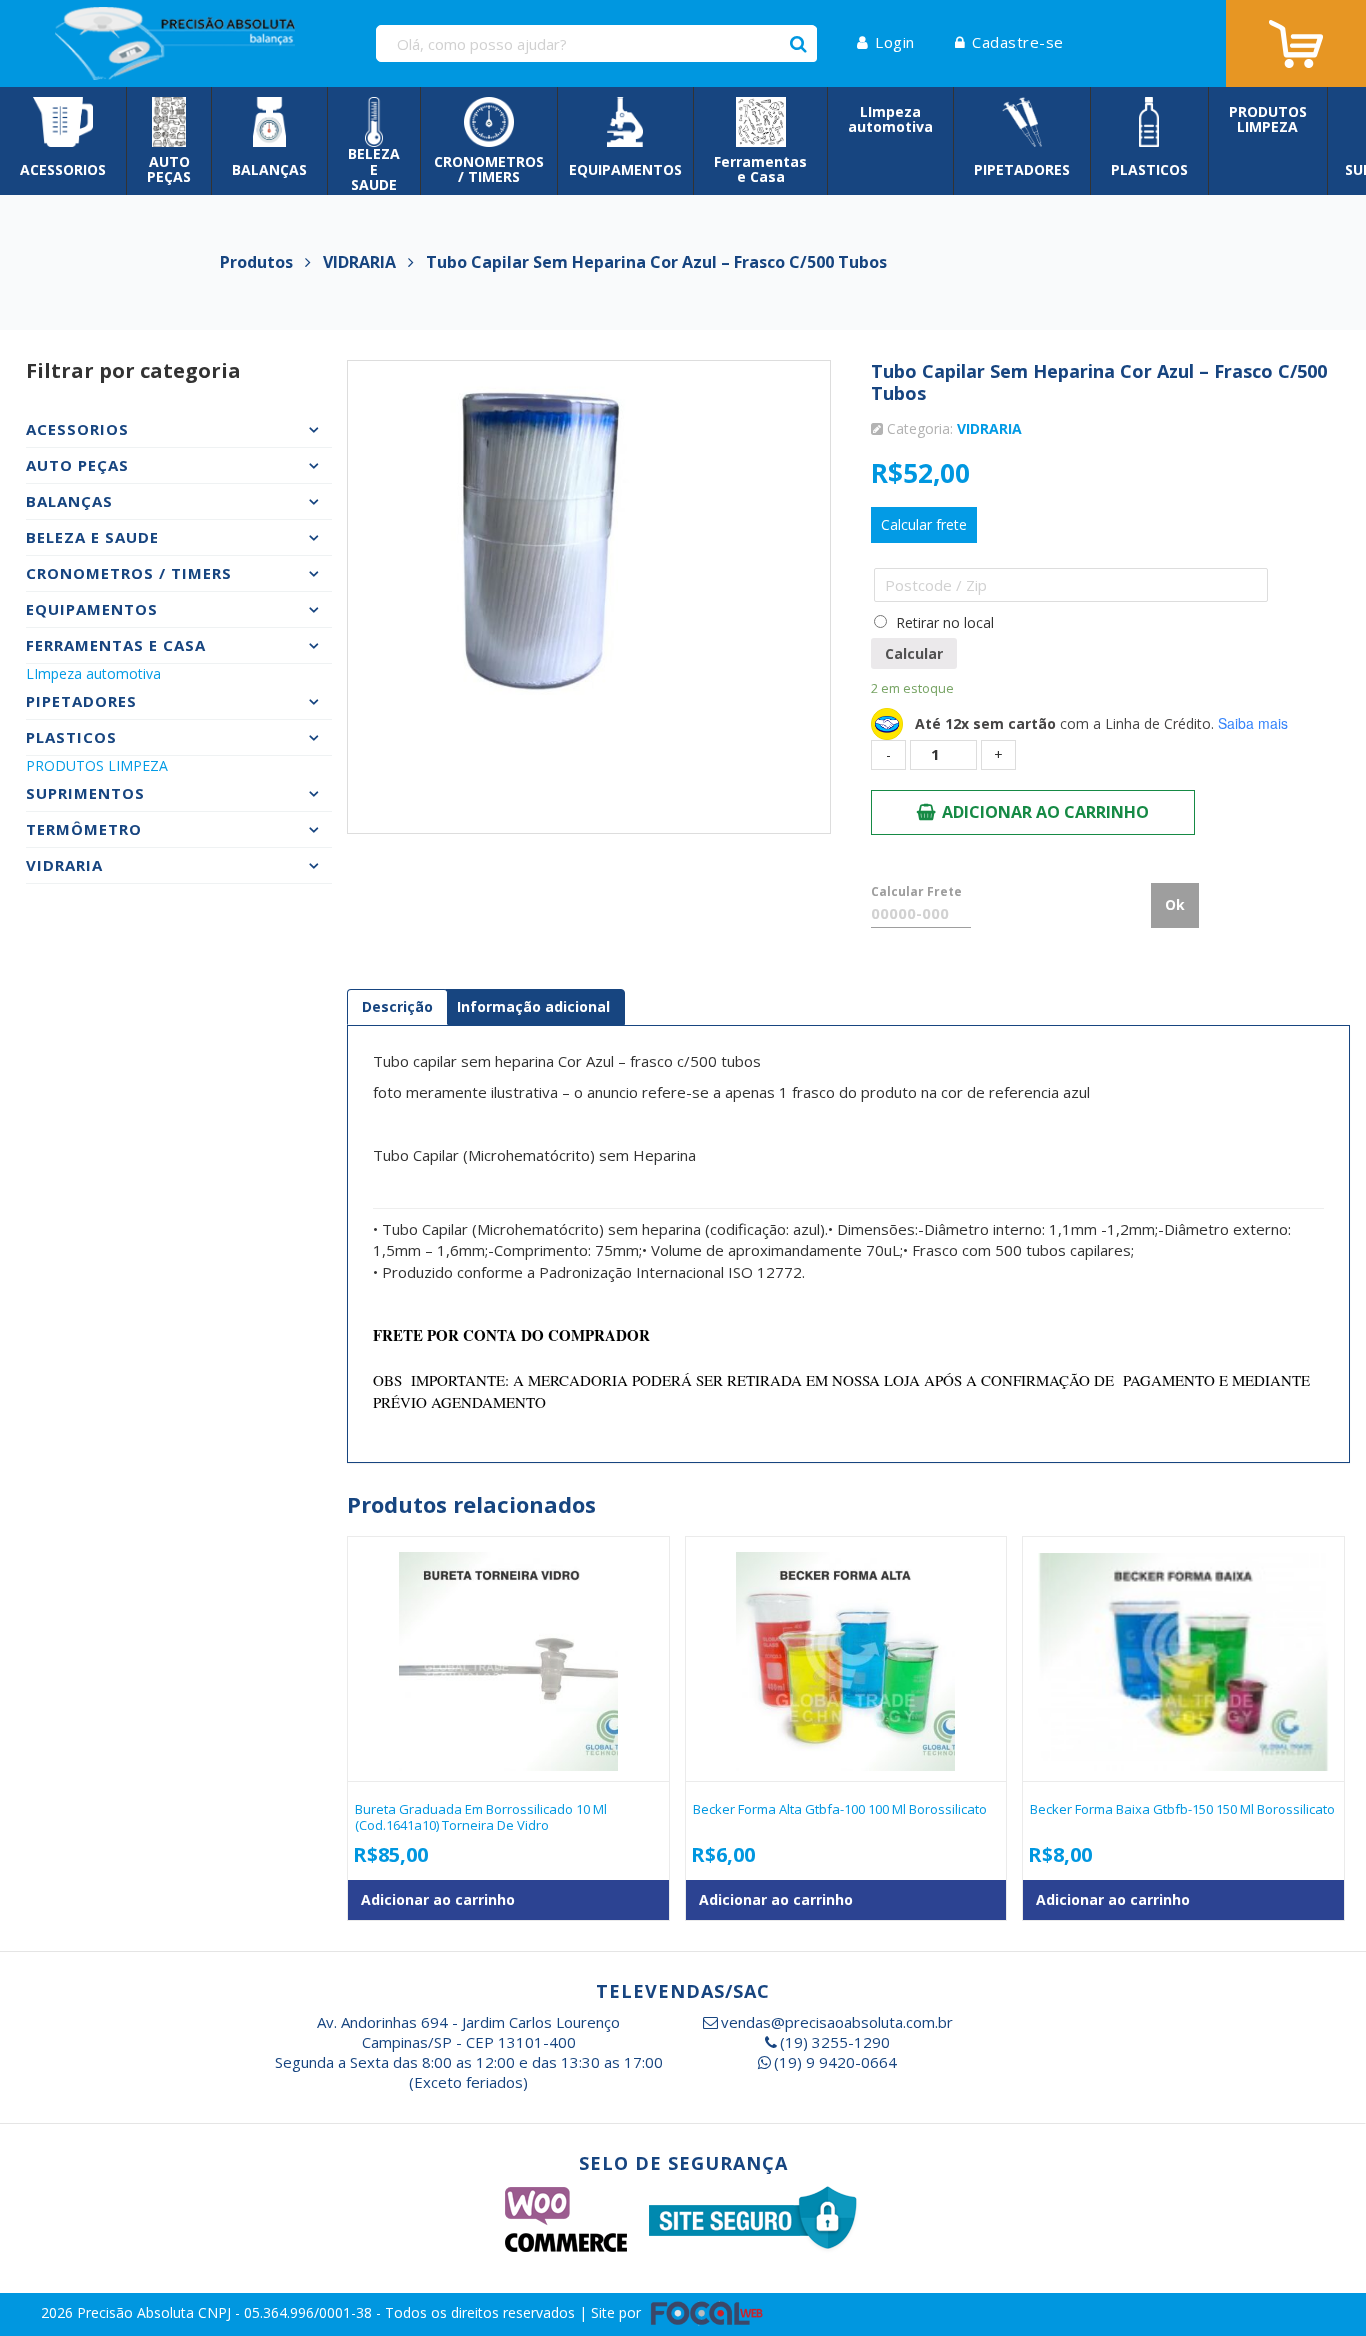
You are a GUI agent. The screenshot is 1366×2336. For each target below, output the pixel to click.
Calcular (914, 653)
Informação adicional (533, 1006)
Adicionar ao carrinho (1045, 812)
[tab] (397, 1007)
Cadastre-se (1018, 42)
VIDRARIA (989, 428)
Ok (1175, 904)
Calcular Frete (916, 891)
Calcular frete (924, 524)
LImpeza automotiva (93, 673)
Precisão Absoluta (137, 2312)
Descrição (397, 1006)
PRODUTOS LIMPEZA (97, 765)
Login (895, 42)
